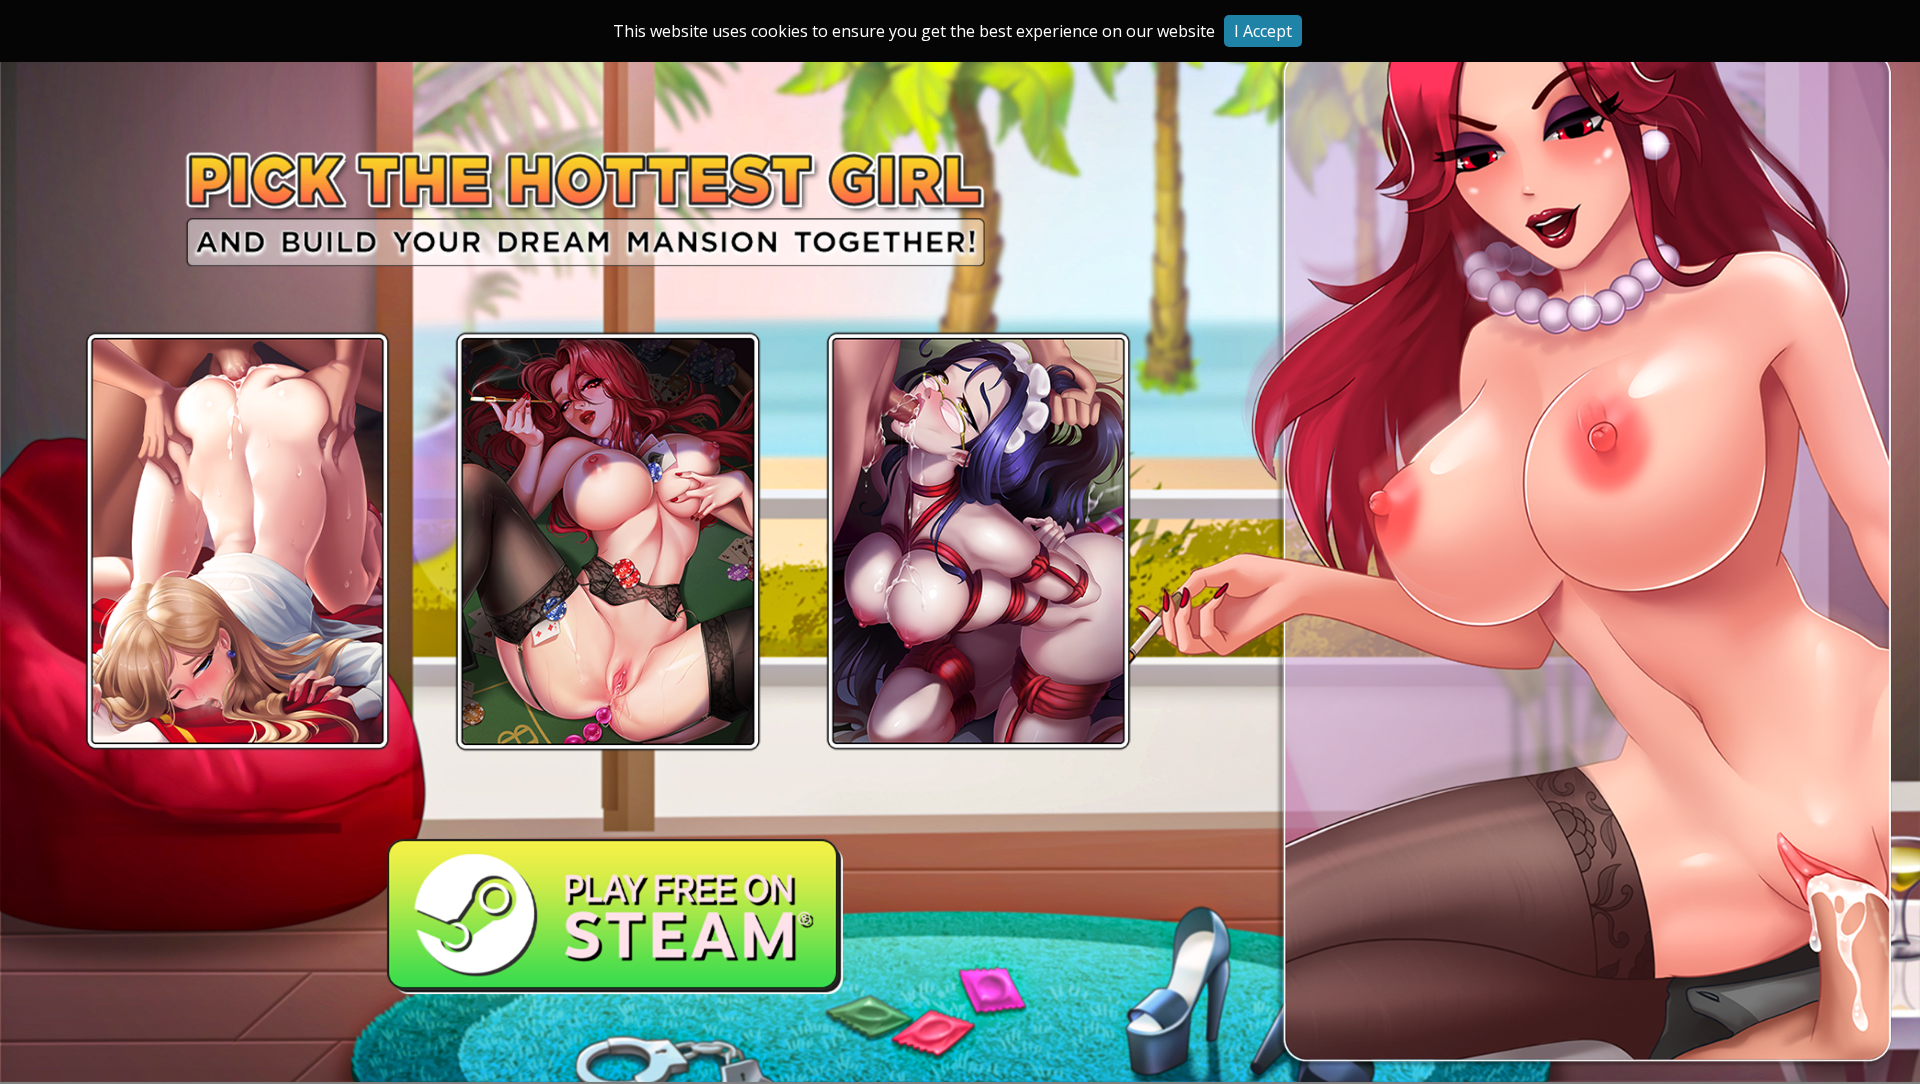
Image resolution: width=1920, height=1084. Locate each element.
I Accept (1263, 31)
